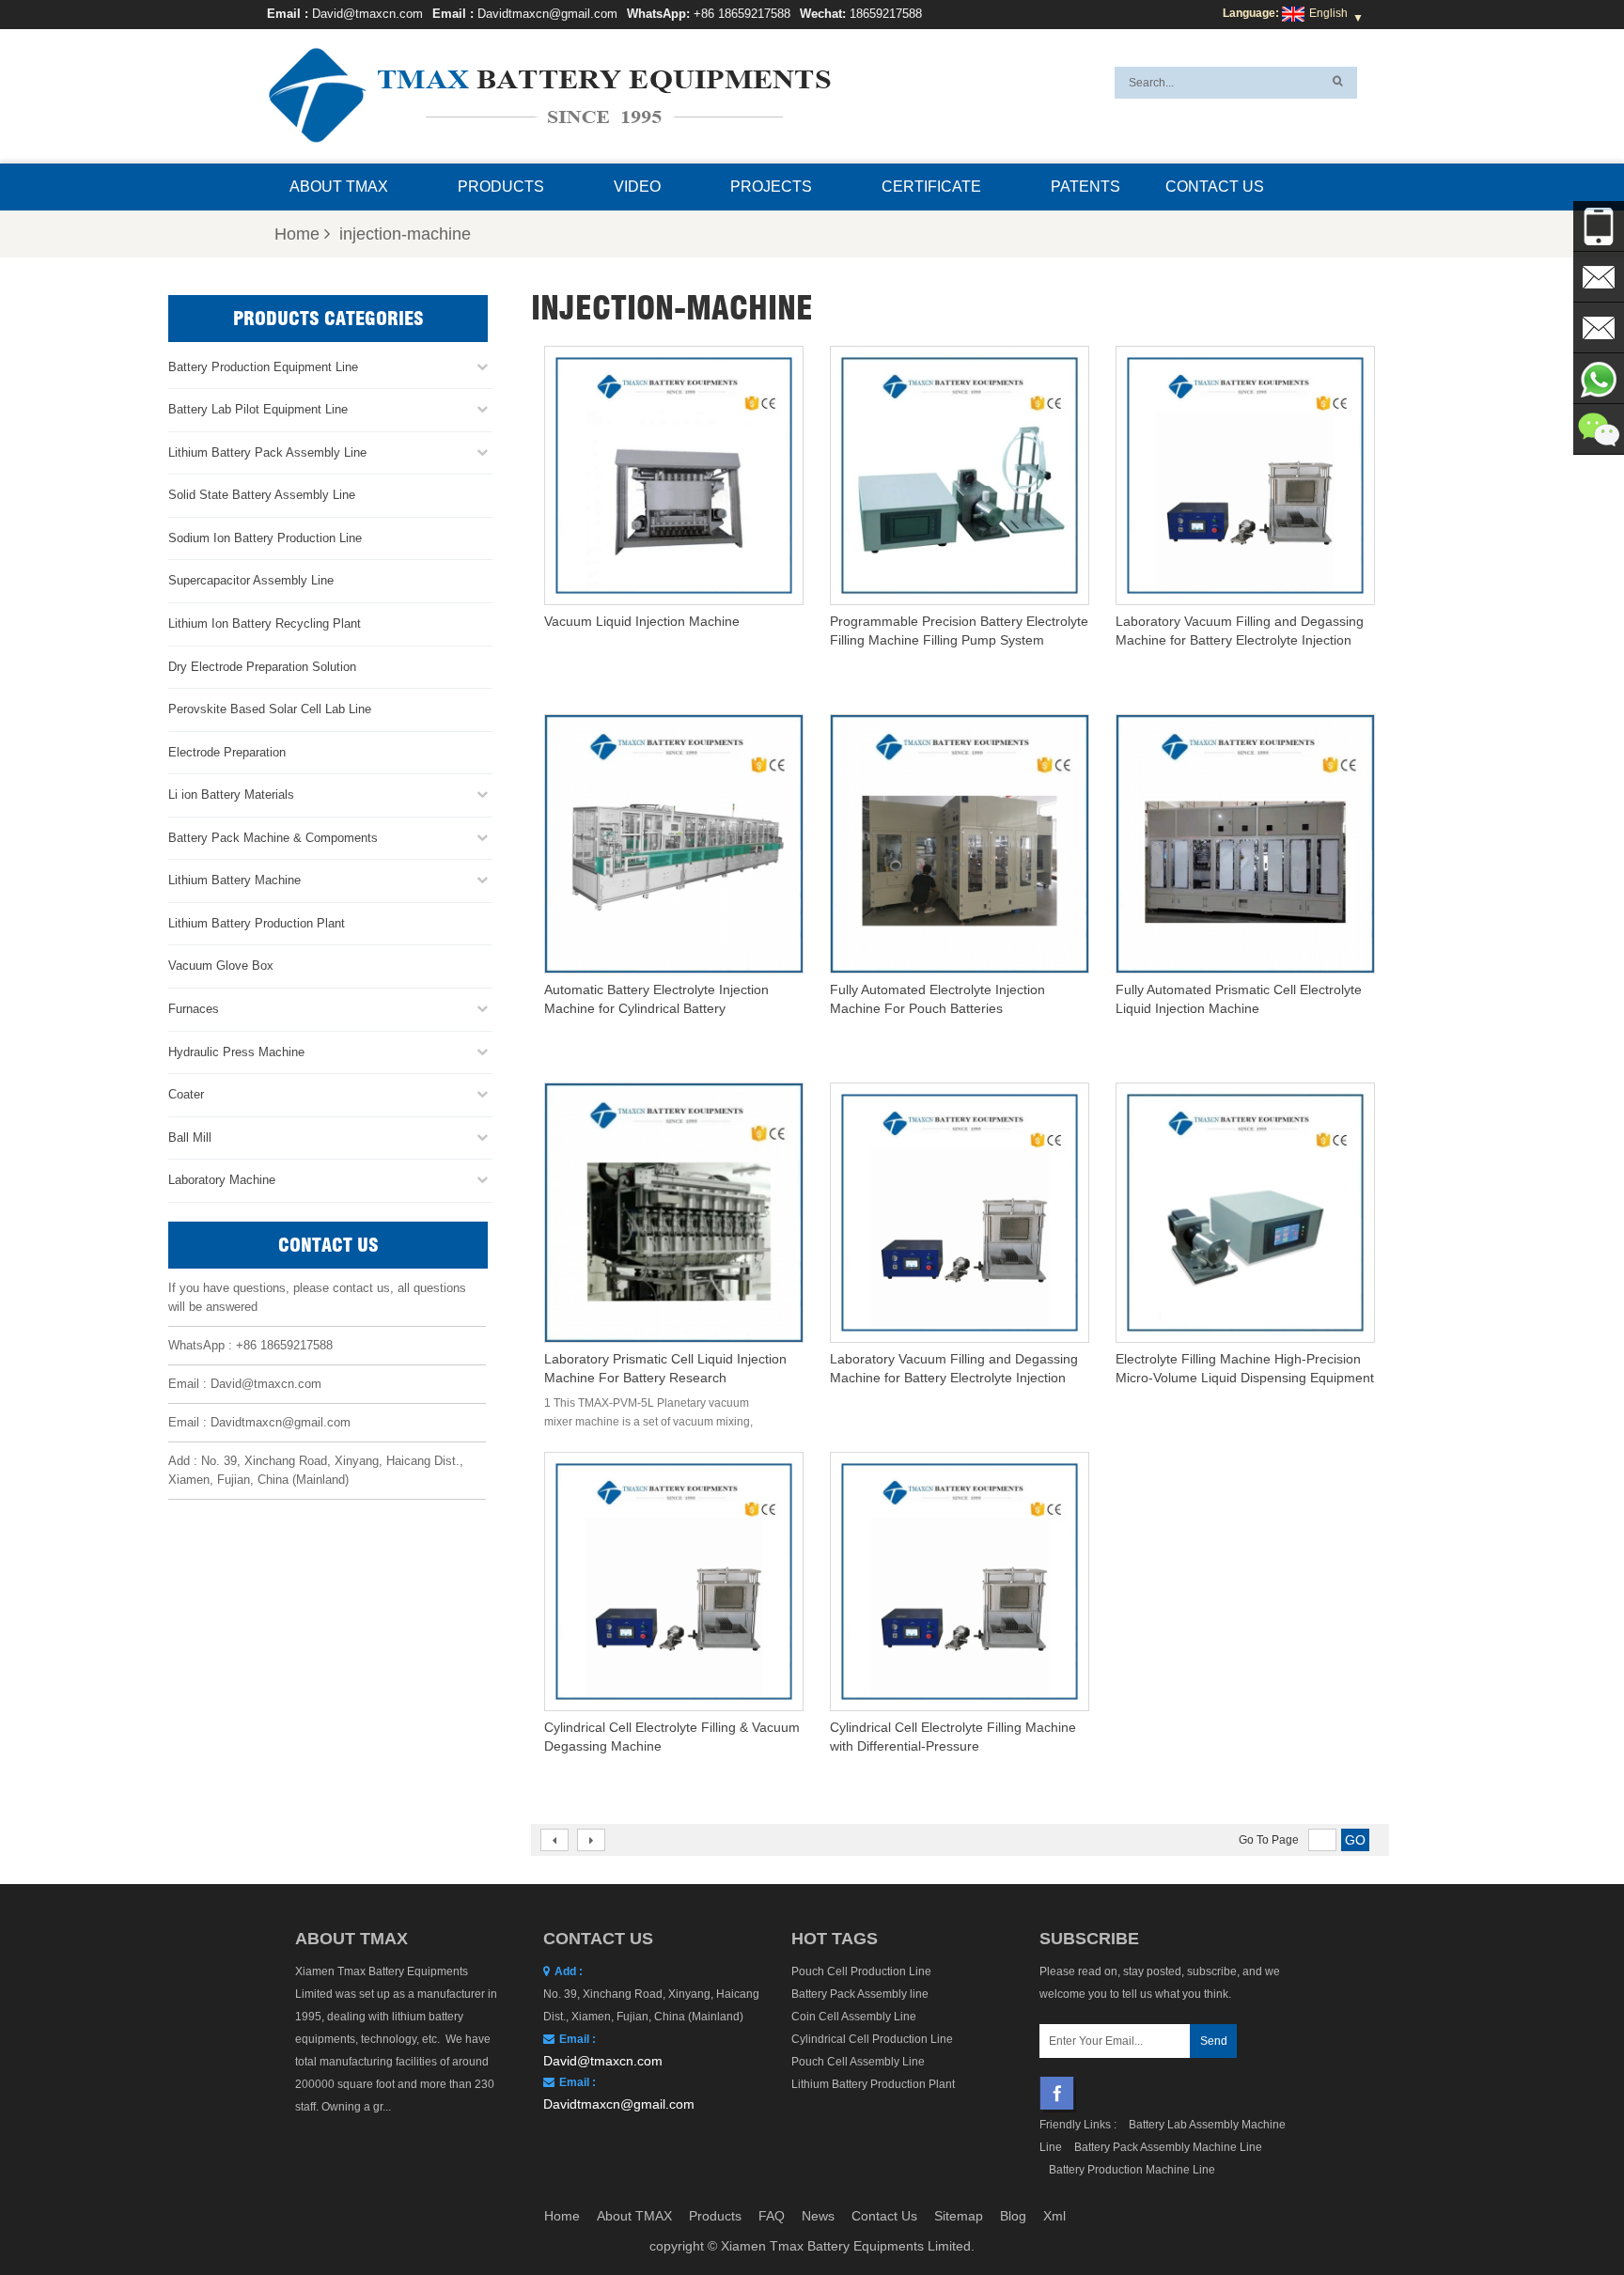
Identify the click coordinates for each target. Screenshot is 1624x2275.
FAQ (772, 2216)
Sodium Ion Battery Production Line (265, 538)
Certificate (931, 187)
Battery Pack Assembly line (860, 1994)
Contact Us (1215, 187)
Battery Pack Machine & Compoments (273, 838)
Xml (1054, 2216)
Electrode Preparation (227, 752)
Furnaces (194, 1009)
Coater (186, 1094)
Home (297, 234)
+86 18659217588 (742, 14)
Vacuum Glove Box (221, 966)
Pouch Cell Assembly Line (858, 2062)
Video (637, 187)
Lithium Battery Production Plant (257, 923)
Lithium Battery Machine (234, 880)
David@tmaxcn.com (367, 14)
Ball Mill (190, 1137)
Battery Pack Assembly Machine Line (1168, 2147)
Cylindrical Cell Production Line (872, 2039)
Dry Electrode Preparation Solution (262, 667)
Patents (1085, 187)
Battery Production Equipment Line (263, 367)
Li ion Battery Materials (231, 795)
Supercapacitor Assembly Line (251, 580)
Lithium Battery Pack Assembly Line (267, 452)
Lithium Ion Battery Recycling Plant (265, 623)
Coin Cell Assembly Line (854, 2017)
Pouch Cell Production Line (861, 1971)
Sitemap (959, 2216)
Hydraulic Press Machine (236, 1052)
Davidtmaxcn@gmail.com (547, 14)
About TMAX (339, 187)
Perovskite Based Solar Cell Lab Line (270, 709)
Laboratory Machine (222, 1180)
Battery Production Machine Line (1132, 2170)
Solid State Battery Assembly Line (262, 495)
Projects (771, 187)
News (818, 2216)
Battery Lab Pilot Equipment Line (258, 409)
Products (501, 187)
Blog (1013, 2216)
